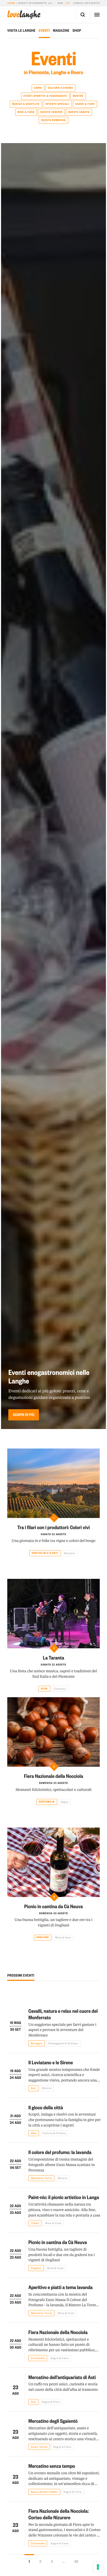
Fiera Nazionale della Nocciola (53, 1776)
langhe (24, 15)
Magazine (61, 30)
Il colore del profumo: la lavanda (60, 2152)
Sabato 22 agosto (53, 1534)
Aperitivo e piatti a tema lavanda (60, 2287)
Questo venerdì (51, 112)
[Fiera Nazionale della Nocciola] (53, 1732)
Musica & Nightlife (26, 104)
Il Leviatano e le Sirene (51, 2062)
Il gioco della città (46, 2107)
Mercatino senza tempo (52, 2466)
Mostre (78, 96)
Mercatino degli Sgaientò (53, 2421)
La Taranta (53, 1657)
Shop (77, 30)
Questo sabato (79, 112)
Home (11, 3)
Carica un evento (86, 3)
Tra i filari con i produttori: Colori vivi (53, 1527)
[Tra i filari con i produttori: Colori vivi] (53, 1483)
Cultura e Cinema (60, 88)
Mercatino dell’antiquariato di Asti (62, 2377)
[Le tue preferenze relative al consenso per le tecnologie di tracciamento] (98, 2567)
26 (76, 2561)
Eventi (44, 30)
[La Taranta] (53, 1614)
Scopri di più (24, 1415)
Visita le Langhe (21, 30)
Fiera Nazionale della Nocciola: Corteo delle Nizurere (58, 2514)
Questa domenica (54, 120)
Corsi (38, 88)
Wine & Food (26, 112)
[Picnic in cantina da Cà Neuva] (53, 1862)
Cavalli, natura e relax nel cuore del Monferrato (63, 2014)
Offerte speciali (58, 104)
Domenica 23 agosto (53, 1783)
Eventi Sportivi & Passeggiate (45, 96)
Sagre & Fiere (85, 104)
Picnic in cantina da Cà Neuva (53, 1906)
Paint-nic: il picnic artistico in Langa (64, 2197)
